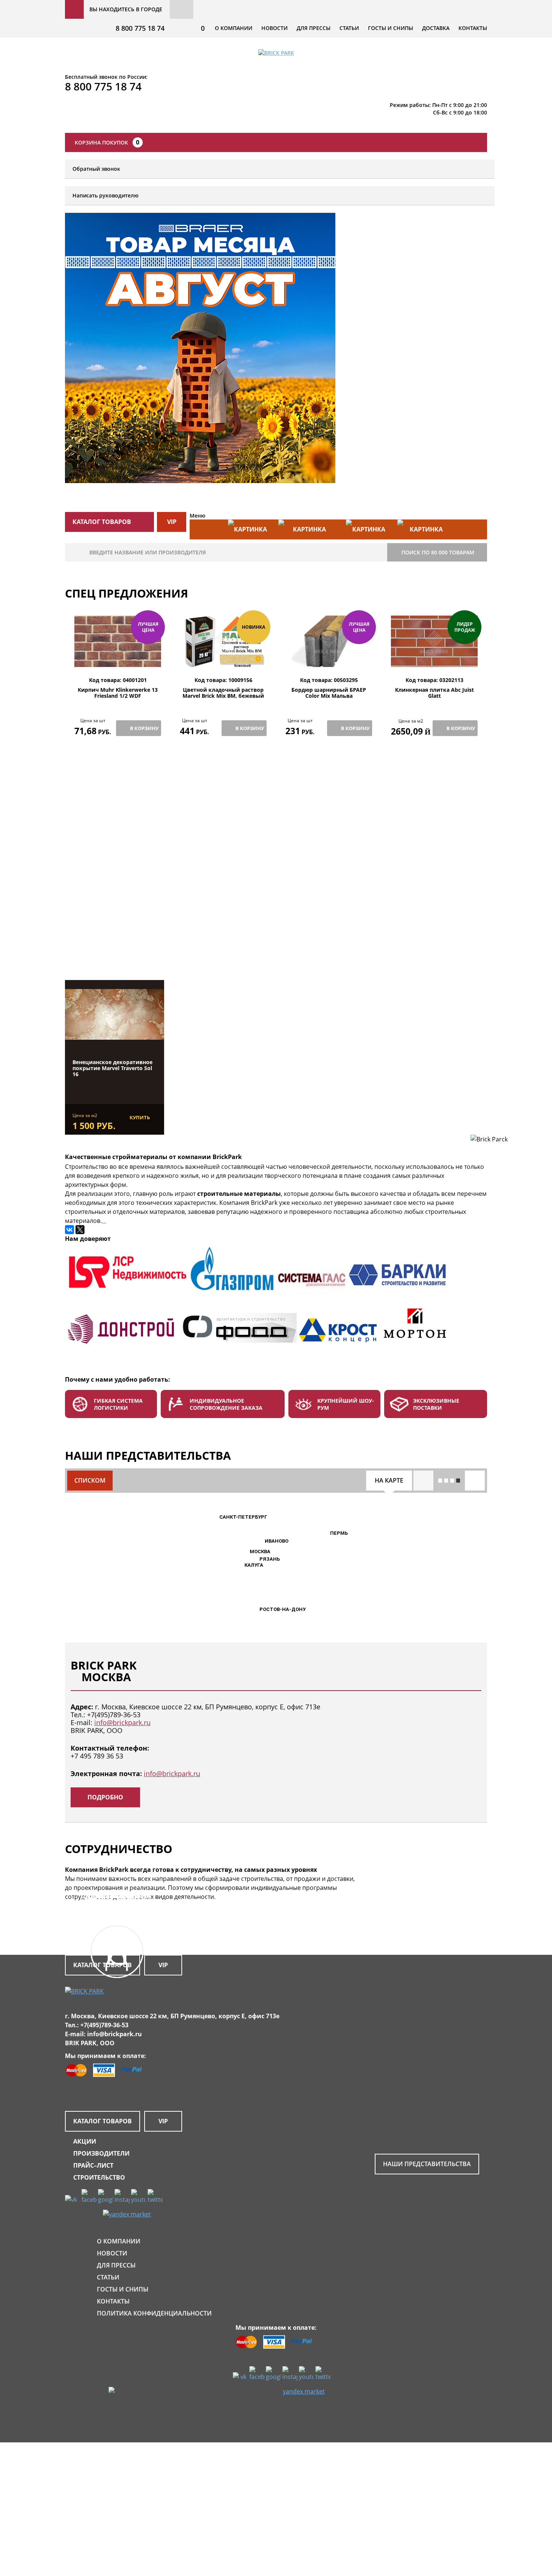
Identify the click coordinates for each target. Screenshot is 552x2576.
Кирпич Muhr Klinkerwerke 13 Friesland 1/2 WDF (118, 693)
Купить (140, 1117)
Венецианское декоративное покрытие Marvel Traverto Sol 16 (112, 1068)
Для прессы (314, 28)
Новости (274, 28)
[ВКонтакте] (69, 1230)
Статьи (349, 28)
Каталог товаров (103, 2121)
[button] (245, 1552)
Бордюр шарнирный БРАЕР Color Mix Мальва (329, 693)
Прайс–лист (93, 2165)
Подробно (105, 1797)
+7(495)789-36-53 (114, 1715)
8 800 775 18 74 (140, 28)
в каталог (119, 942)
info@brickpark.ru (122, 1722)
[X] (80, 1230)
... (104, 1221)
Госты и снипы (391, 28)
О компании (234, 28)
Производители (101, 2153)
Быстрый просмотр (118, 659)
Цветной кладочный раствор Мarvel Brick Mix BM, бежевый (223, 693)
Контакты (473, 28)
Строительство (99, 2177)
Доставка (436, 28)
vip (172, 522)
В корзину (144, 728)
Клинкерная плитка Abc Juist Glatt (434, 693)
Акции (85, 2141)
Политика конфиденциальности (154, 2313)
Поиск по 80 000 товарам (438, 552)
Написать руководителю (106, 195)
